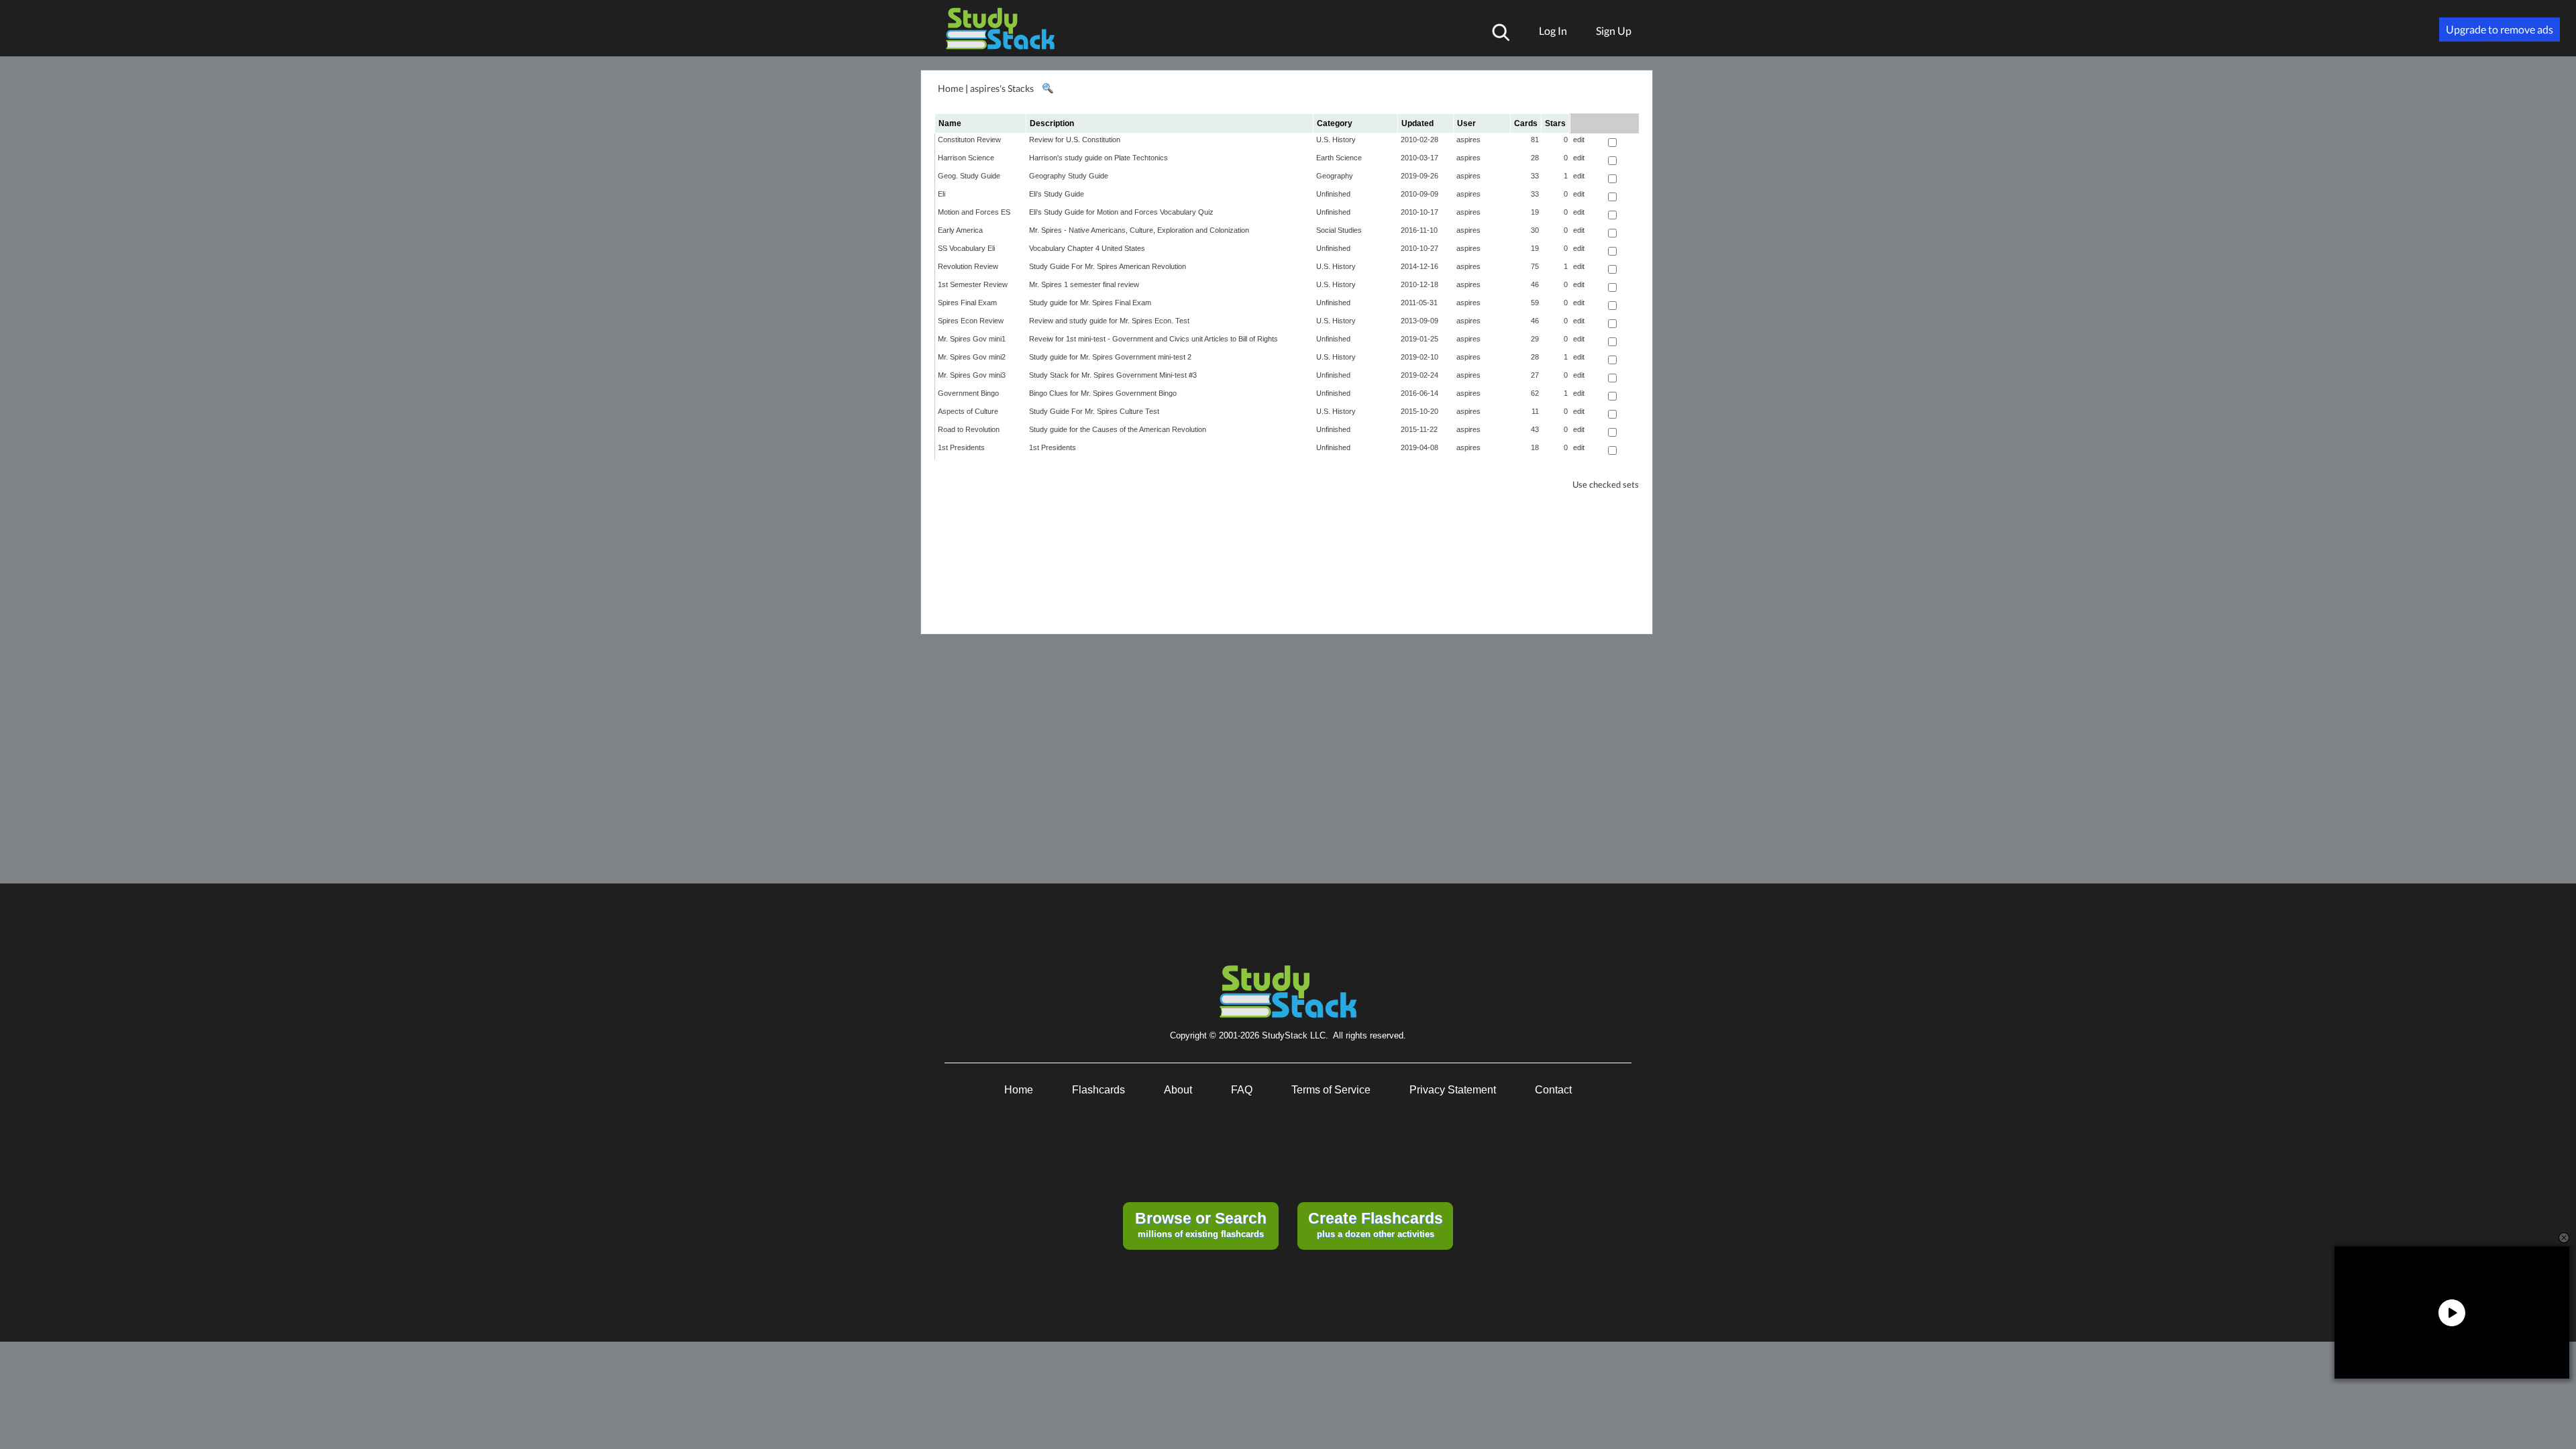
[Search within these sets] (1047, 89)
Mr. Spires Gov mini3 (972, 375)
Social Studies (1339, 230)
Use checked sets (1606, 485)
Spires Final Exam (967, 303)
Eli (942, 194)
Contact (1553, 1090)
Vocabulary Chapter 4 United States (1087, 248)
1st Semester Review (973, 284)
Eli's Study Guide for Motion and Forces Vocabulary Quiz (1121, 212)
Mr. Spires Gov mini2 (972, 357)
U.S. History (1336, 140)
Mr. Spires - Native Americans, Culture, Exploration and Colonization (1139, 230)
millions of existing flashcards (1201, 1224)
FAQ (1242, 1090)
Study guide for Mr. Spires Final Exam (1090, 303)
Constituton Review (969, 140)
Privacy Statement (1453, 1090)
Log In (1553, 31)
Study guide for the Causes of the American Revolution (1118, 429)
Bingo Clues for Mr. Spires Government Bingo (1103, 393)
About (1178, 1090)
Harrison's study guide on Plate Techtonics (1098, 158)
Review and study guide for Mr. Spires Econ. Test (1109, 321)
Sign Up (1614, 31)
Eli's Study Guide (1057, 194)
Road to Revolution (969, 429)
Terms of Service (1331, 1090)
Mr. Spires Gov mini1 (972, 339)
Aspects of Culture (968, 411)
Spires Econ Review (971, 321)
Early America (960, 230)
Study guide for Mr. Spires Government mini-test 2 (1110, 357)
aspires (1468, 140)
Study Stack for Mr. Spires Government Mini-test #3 (1113, 375)
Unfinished (1333, 194)
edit (1579, 140)
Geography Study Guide (1069, 176)
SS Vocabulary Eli (966, 248)
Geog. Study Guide (969, 176)
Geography (1335, 176)
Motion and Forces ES (974, 212)
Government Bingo (968, 393)
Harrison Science (966, 158)
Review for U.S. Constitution (1075, 140)
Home (951, 88)
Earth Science (1339, 158)
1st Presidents (961, 447)
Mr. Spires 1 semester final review (1084, 284)
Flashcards (1098, 1090)
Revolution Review (968, 266)
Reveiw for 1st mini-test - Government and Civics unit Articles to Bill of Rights (1153, 339)
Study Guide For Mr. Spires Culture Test (1094, 411)
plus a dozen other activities (1376, 1224)
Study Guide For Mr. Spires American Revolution (1108, 266)
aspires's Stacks (1002, 88)
